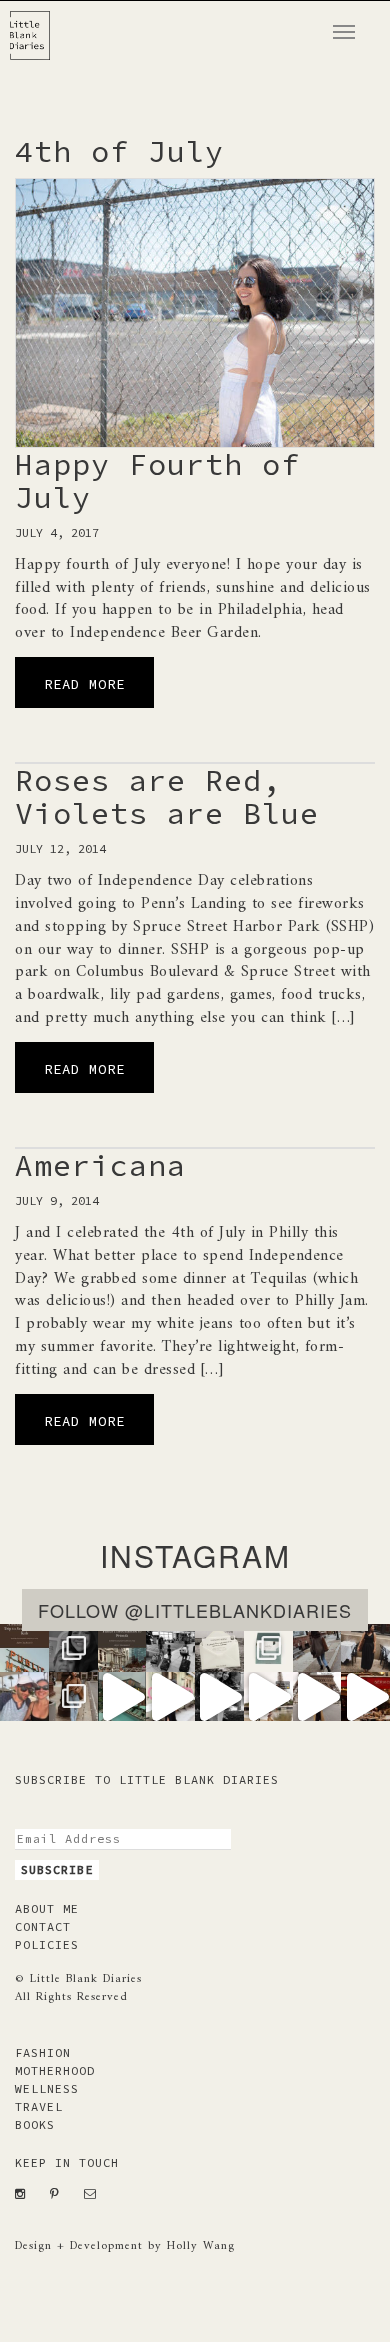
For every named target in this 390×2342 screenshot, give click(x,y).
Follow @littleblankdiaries (195, 1610)
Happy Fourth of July (157, 480)
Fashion (43, 2052)
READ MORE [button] (84, 684)
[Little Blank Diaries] (37, 26)
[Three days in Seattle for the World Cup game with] (24, 1648)
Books (35, 2124)
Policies (47, 1944)
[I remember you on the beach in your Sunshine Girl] (219, 1696)
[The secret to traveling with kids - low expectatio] (170, 1648)
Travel (39, 2106)
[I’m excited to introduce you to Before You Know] (268, 1648)
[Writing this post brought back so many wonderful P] (122, 1648)
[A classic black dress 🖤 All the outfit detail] (365, 1648)
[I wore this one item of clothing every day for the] (317, 1696)
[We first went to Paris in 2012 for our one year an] (365, 1696)
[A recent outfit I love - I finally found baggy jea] (73, 1696)
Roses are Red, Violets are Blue (167, 796)
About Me (47, 1908)
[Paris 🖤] (268, 1696)
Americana (100, 1165)
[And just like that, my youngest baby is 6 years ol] (73, 1648)
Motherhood (55, 2070)
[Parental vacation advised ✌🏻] (24, 1696)
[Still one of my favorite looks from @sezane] (170, 1696)
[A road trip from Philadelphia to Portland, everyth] (219, 1648)
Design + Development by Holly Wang (125, 2246)
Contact (43, 1926)
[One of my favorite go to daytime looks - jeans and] (317, 1648)
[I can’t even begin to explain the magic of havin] (122, 1696)
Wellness (47, 2088)
